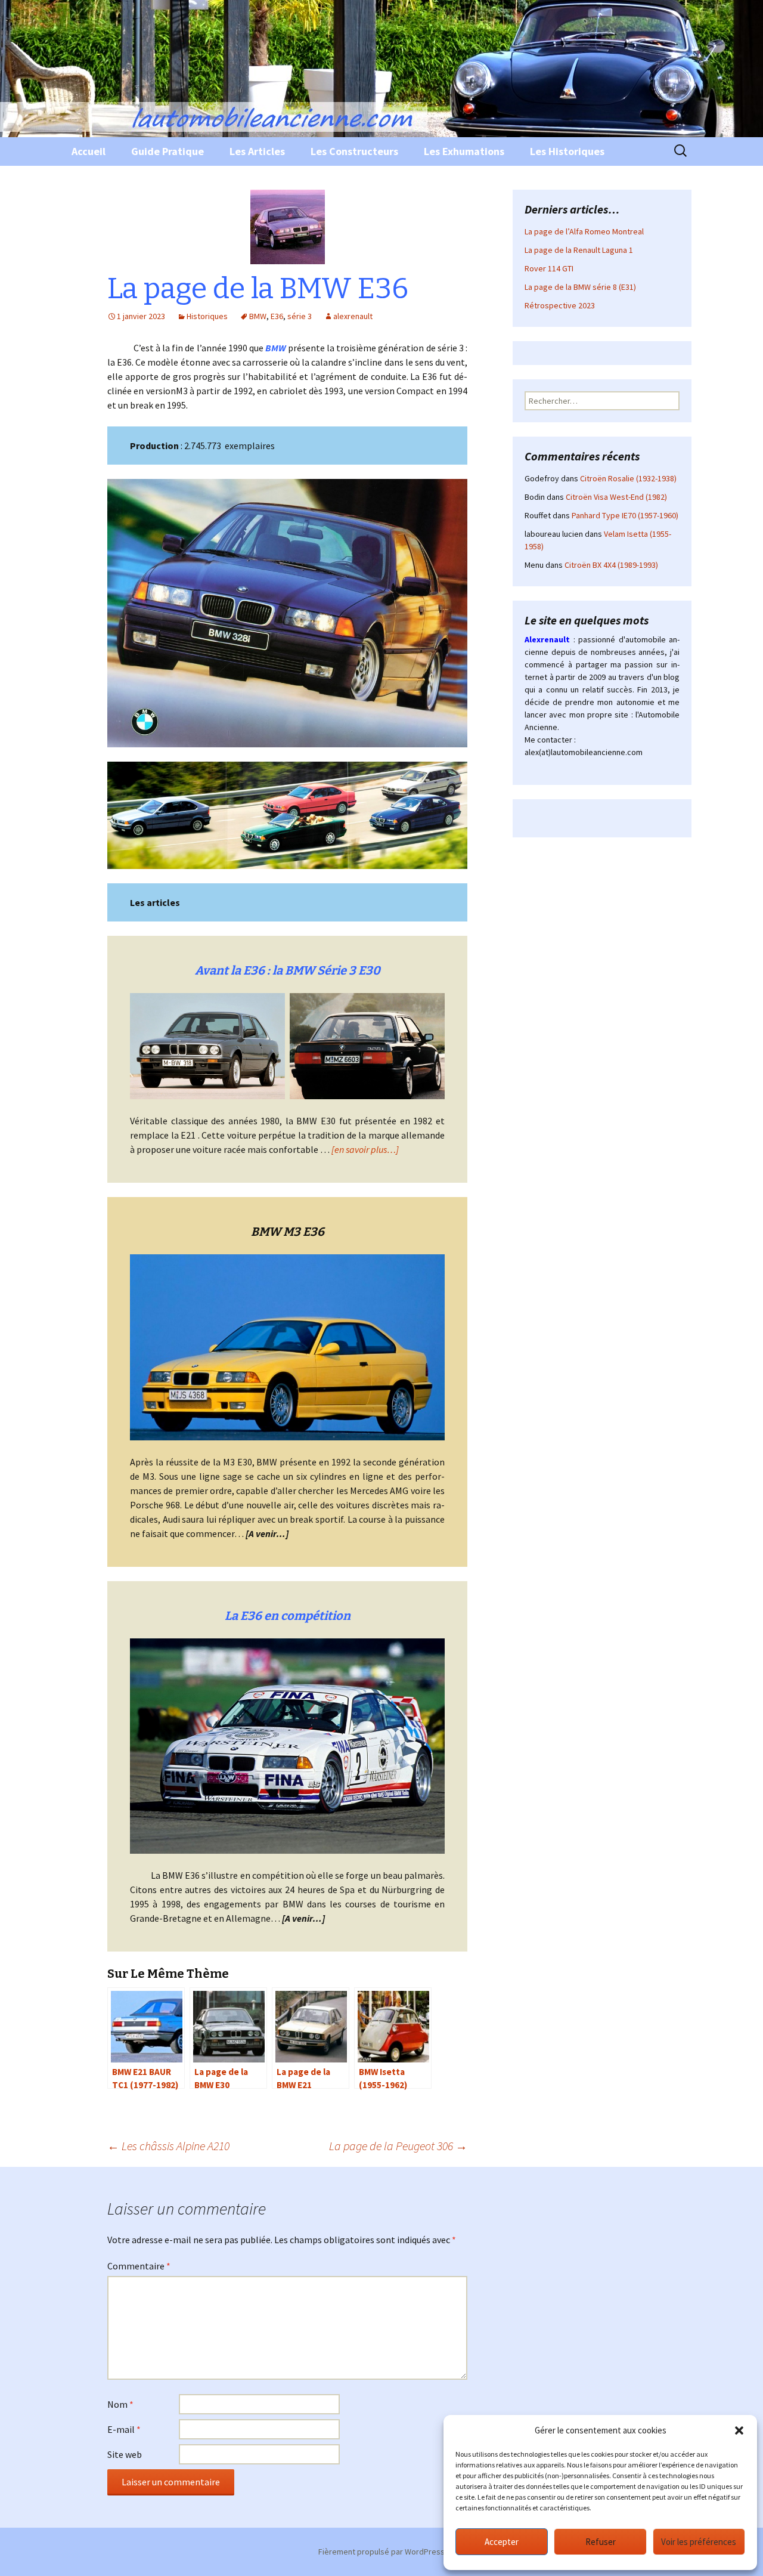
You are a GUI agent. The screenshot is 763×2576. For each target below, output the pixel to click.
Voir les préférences (699, 2542)
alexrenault (353, 316)
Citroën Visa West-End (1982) (616, 497)
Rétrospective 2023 (560, 305)
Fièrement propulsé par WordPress (381, 2552)
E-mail (124, 2429)
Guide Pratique (168, 151)
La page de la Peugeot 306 (398, 2146)
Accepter (502, 2542)
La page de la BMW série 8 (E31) (580, 287)
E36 (277, 316)
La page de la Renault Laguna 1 (579, 250)
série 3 (300, 316)
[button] (739, 2430)
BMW (258, 316)
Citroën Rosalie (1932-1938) (628, 478)
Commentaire (139, 2266)
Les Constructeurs (354, 151)
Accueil (89, 151)
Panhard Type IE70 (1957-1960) (625, 515)
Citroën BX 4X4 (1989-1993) (611, 565)
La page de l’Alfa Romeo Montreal (584, 231)
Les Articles (257, 151)
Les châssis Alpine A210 (168, 2146)
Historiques (207, 316)
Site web (125, 2454)
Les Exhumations (464, 151)
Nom (120, 2404)
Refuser (601, 2542)
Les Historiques (567, 151)
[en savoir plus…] (365, 1149)
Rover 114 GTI (549, 268)
